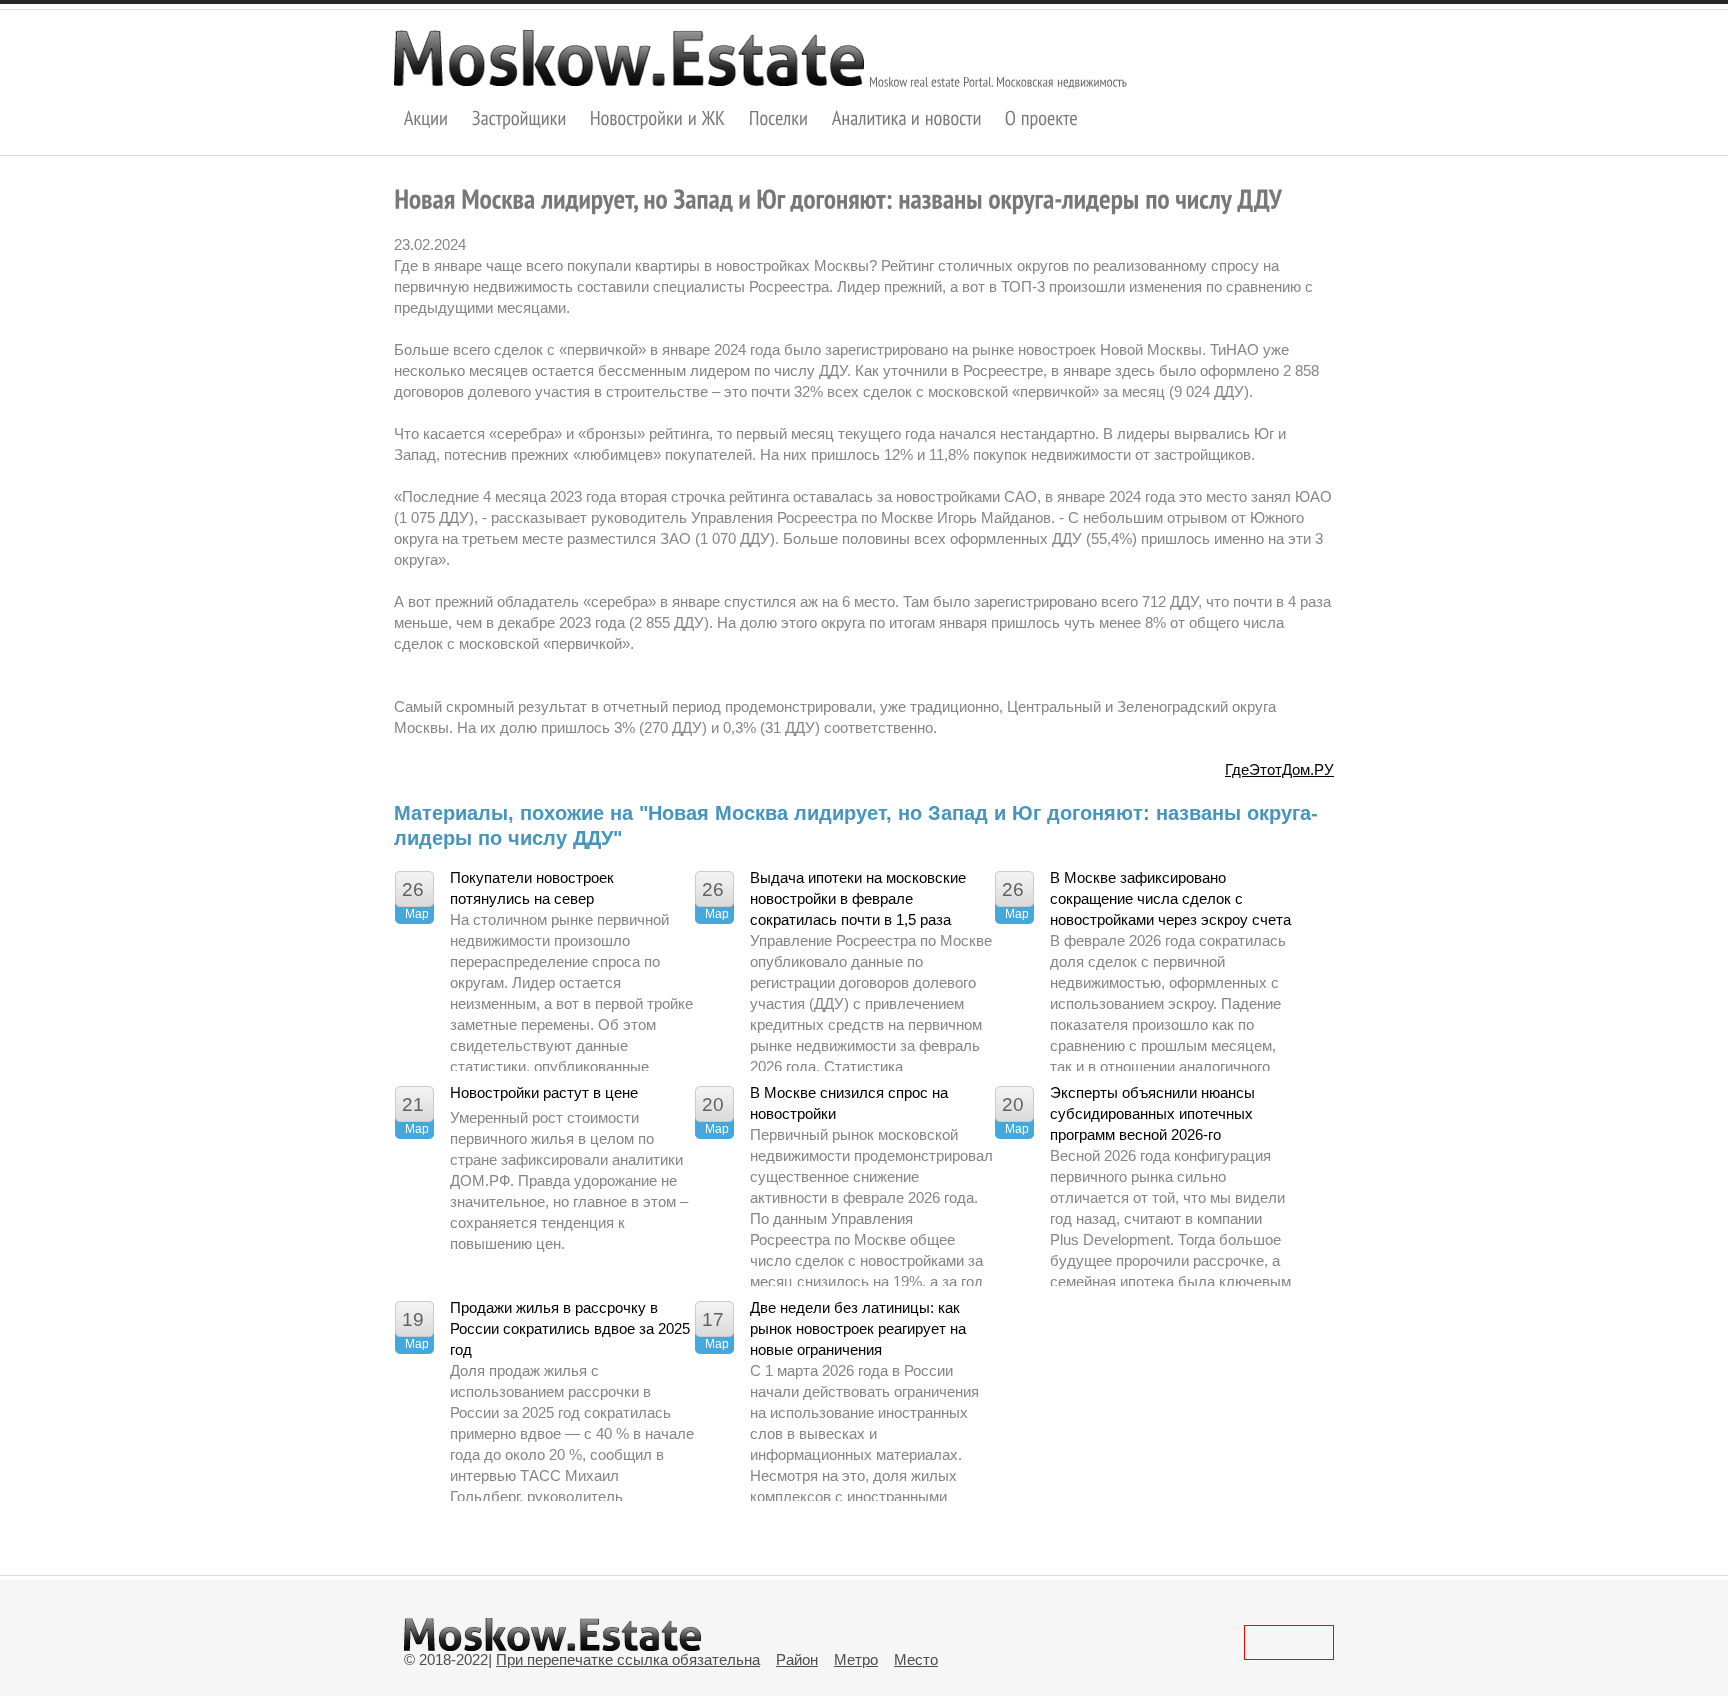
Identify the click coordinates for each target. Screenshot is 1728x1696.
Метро (856, 1659)
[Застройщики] (519, 117)
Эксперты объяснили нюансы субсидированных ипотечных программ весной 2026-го (1152, 1113)
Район (797, 1659)
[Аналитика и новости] (907, 117)
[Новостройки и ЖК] (658, 117)
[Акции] (426, 117)
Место (916, 1659)
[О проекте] (1041, 117)
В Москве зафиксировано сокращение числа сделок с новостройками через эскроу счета (1170, 898)
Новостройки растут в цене (544, 1092)
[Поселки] (779, 117)
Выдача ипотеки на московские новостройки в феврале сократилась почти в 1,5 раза (858, 898)
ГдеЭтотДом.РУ (1279, 769)
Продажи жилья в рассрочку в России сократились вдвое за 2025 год (570, 1328)
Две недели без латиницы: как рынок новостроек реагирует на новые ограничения (858, 1328)
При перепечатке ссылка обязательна (628, 1659)
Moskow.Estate (629, 58)
